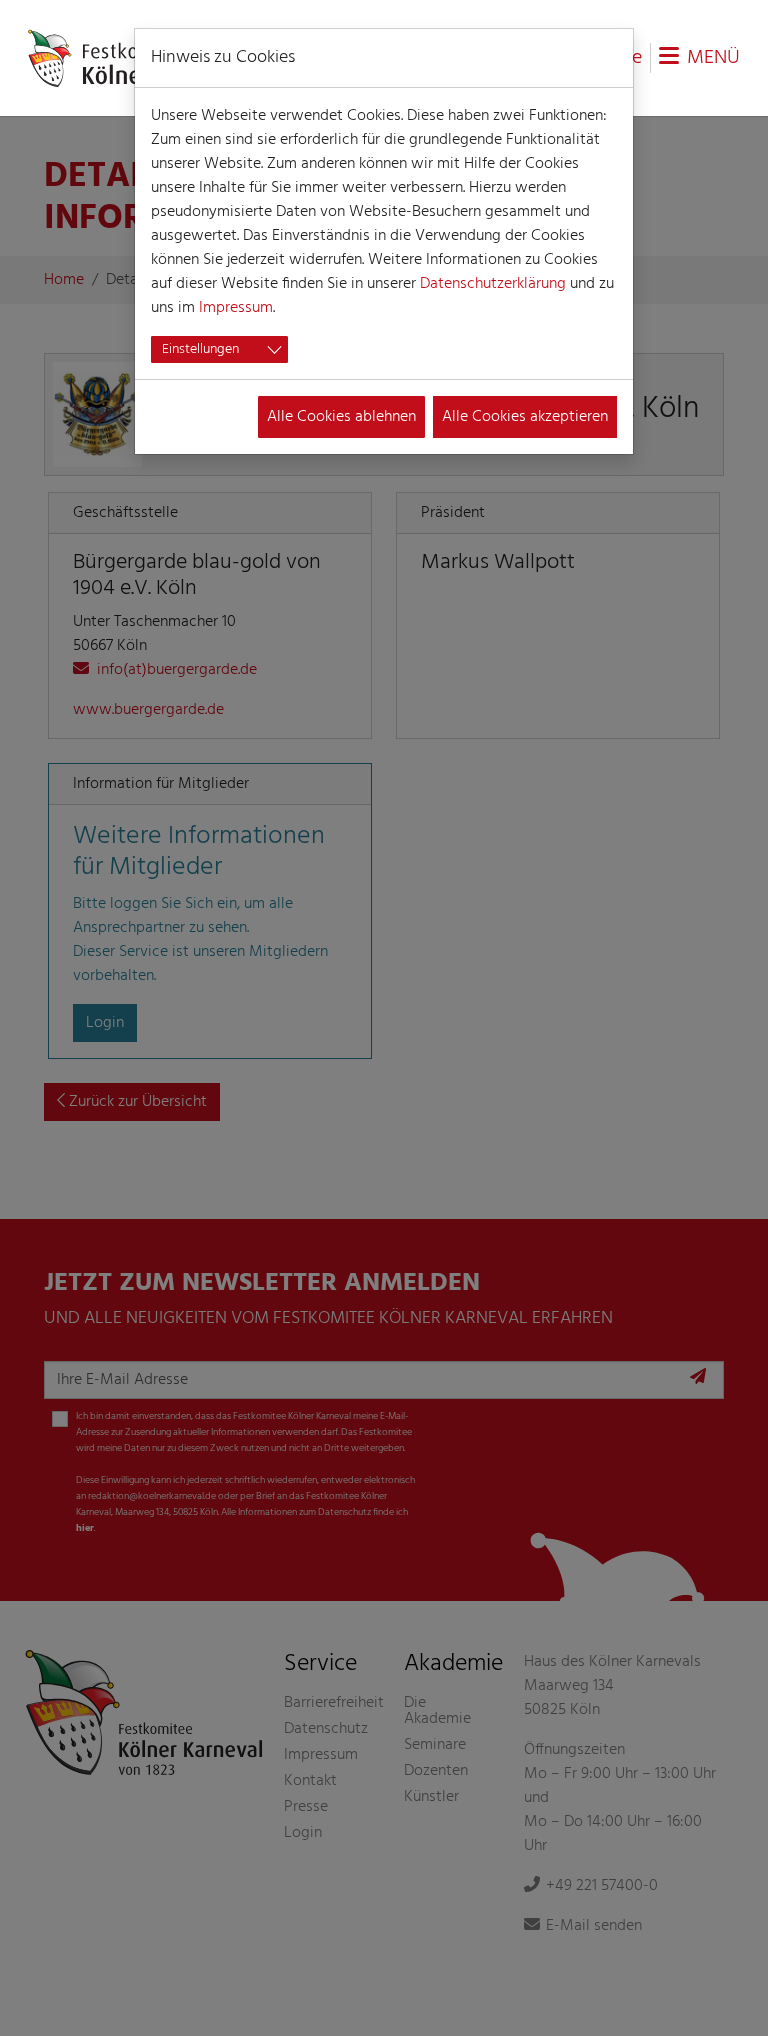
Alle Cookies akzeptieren (525, 417)
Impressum (236, 308)
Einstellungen (200, 349)
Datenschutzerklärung (493, 284)
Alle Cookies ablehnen (341, 417)
